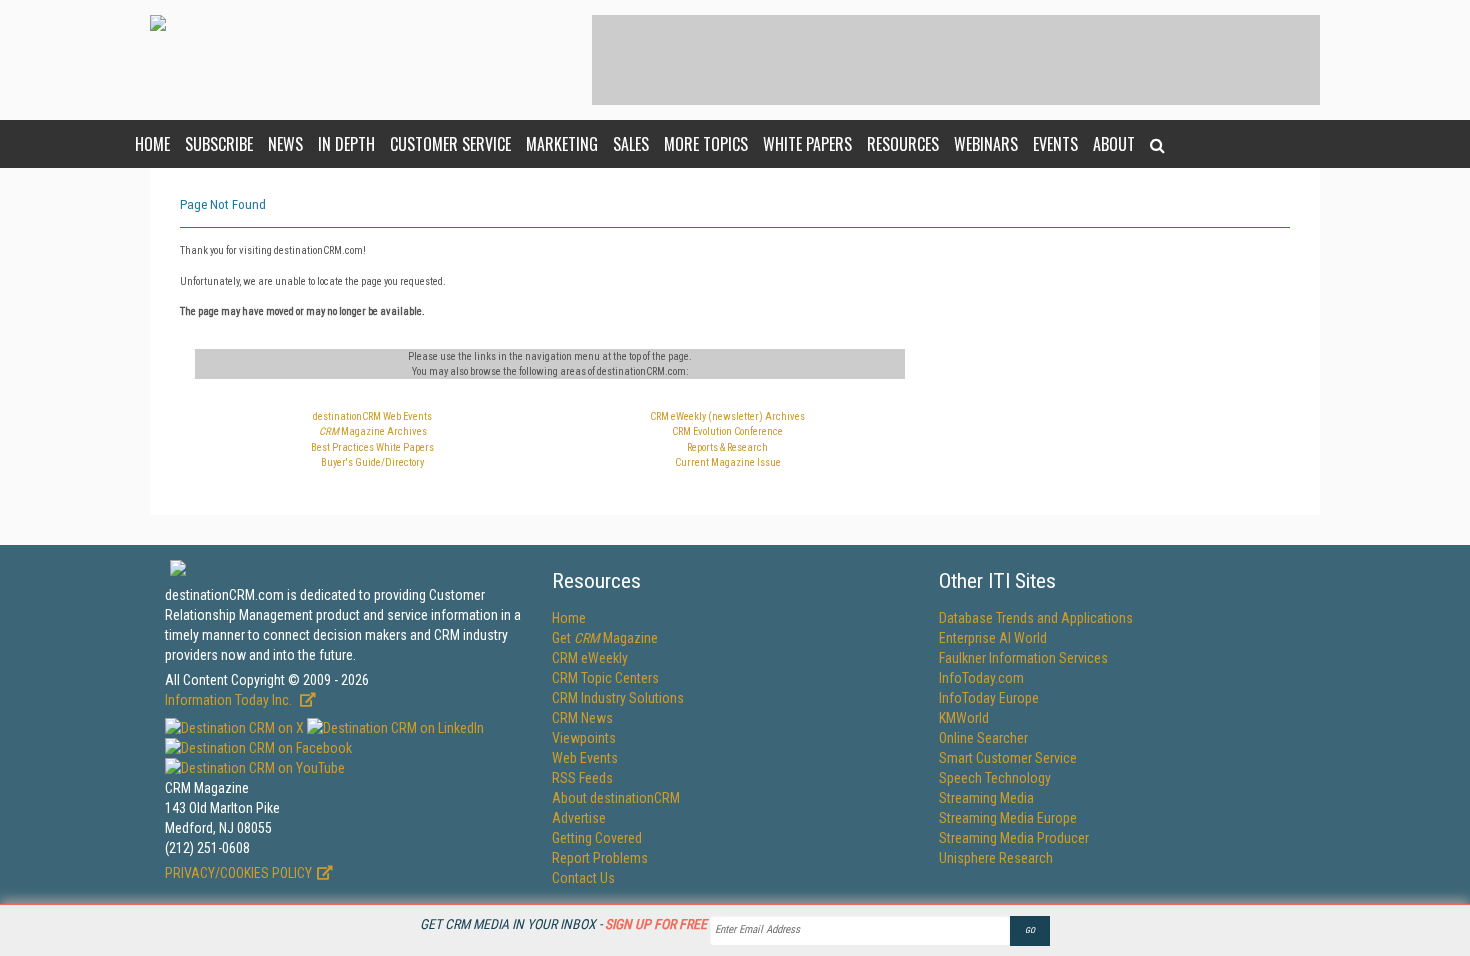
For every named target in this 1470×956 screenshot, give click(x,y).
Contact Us (583, 878)
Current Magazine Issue (728, 462)
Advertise (579, 818)
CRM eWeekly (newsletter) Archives (727, 416)
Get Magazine (605, 638)
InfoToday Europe (989, 698)
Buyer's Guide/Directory (372, 462)
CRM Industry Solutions (618, 698)
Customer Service (450, 144)
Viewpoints (584, 738)
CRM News (582, 718)
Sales (631, 144)
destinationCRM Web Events (372, 416)
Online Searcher (983, 738)
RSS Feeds (582, 778)
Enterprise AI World (993, 638)
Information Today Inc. (230, 700)
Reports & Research (727, 447)
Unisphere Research (996, 858)
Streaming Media (986, 798)
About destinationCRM (616, 798)
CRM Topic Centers (605, 678)
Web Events (585, 758)
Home (152, 144)
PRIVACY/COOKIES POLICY (238, 873)
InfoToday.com (981, 678)
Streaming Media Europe (1008, 818)
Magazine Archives (373, 431)
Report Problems (600, 858)
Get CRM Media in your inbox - (563, 924)
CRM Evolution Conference (727, 431)
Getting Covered (597, 838)
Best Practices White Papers (372, 447)
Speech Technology (995, 778)
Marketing (562, 144)
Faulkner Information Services (1023, 658)
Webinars (986, 144)
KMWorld (964, 718)
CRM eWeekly (590, 658)
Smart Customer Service (1008, 758)
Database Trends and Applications (1036, 618)
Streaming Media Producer (1014, 838)
